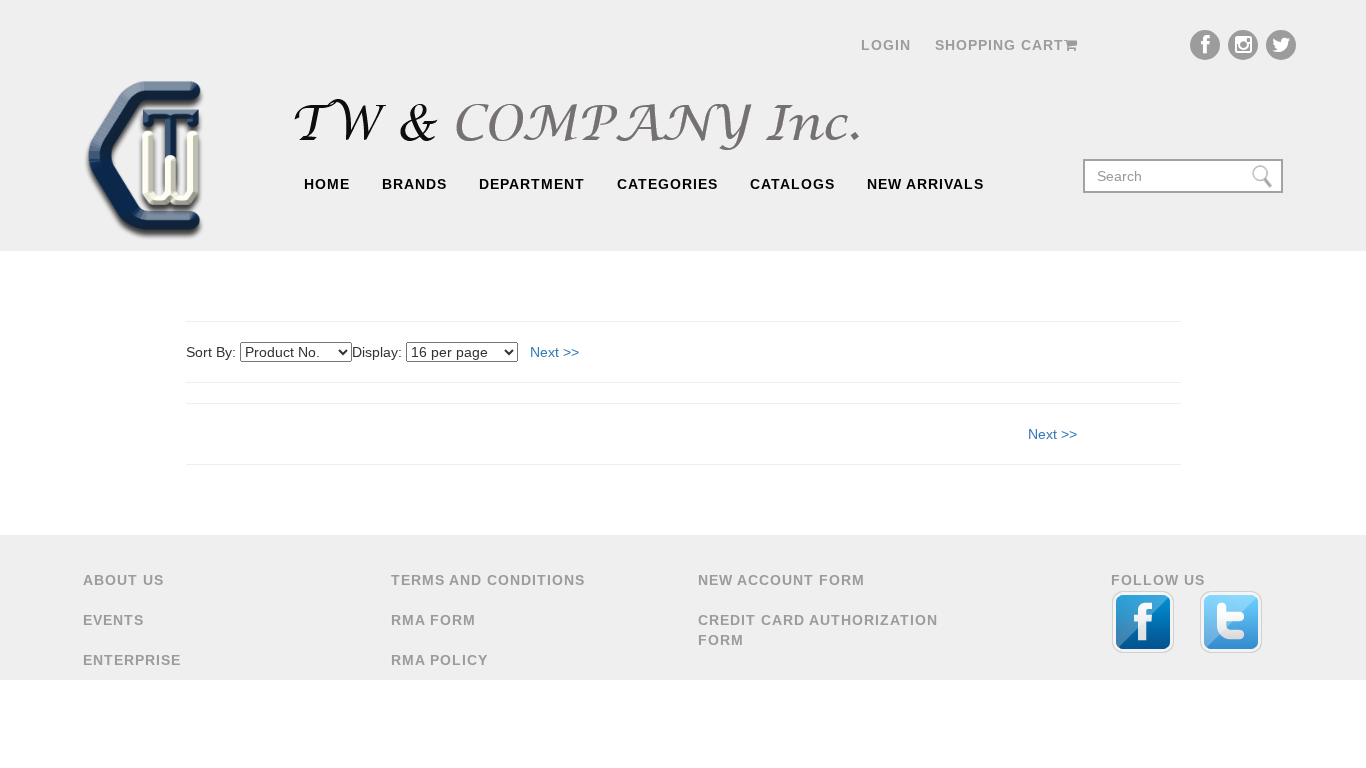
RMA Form (433, 620)
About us (123, 580)
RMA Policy (439, 660)
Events (113, 620)
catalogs (792, 184)
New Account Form (781, 580)
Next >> (554, 352)
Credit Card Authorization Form (818, 630)
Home (327, 184)
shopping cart (999, 45)
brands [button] (414, 184)
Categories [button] (667, 184)
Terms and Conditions (488, 580)
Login (886, 45)
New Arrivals (925, 184)
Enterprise (132, 660)
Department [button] (532, 184)
